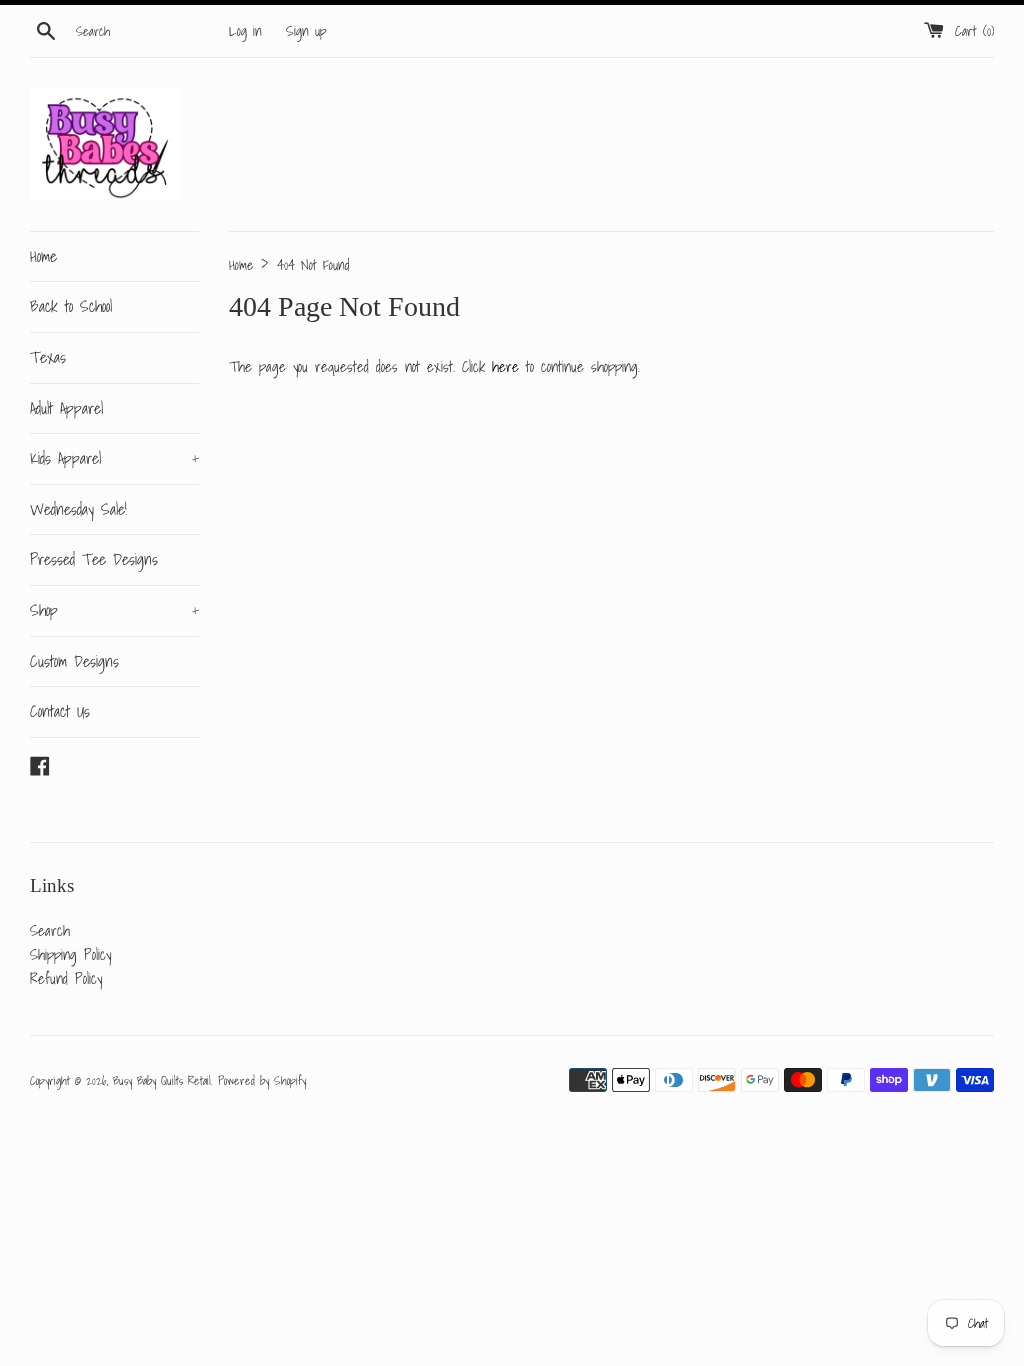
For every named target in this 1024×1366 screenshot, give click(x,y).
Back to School (71, 306)
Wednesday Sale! (78, 509)
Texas (48, 357)
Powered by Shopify (262, 1080)
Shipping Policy (70, 954)
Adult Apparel (66, 408)
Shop (114, 610)
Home (43, 256)
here (505, 366)
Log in (245, 31)
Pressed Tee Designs (94, 559)
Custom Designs (74, 661)
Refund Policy (66, 978)
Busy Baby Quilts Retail (162, 1080)
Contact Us (60, 711)
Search (50, 930)
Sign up (306, 31)
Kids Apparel (114, 458)
